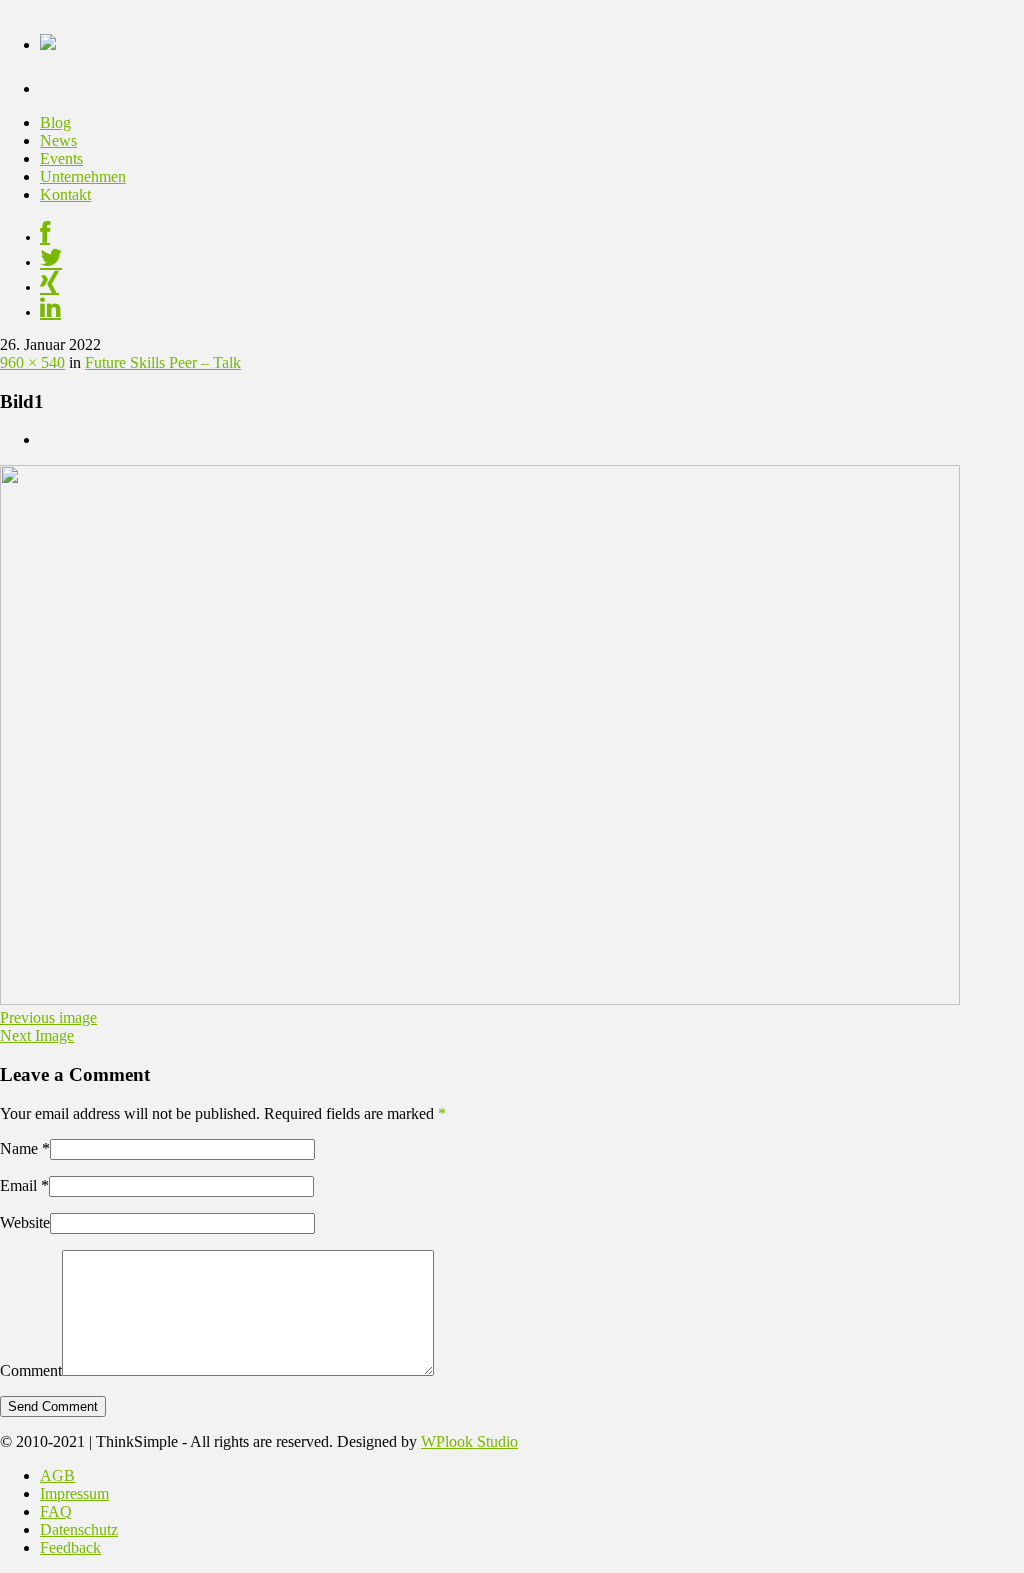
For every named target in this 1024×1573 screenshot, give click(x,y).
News (58, 140)
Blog (55, 122)
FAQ (56, 1511)
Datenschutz (79, 1529)
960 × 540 (32, 362)
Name (19, 1148)
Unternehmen (83, 176)
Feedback (70, 1547)
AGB (57, 1475)
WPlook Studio (469, 1441)
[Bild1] (480, 999)
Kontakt (65, 194)
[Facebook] (45, 237)
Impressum (74, 1493)
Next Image (37, 1035)
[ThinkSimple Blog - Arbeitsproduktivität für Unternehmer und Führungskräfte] (48, 39)
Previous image (48, 1017)
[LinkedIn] (50, 312)
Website (25, 1222)
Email (18, 1185)
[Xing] (49, 287)
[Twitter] (51, 262)
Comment (31, 1370)
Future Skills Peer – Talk (163, 362)
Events (61, 158)
